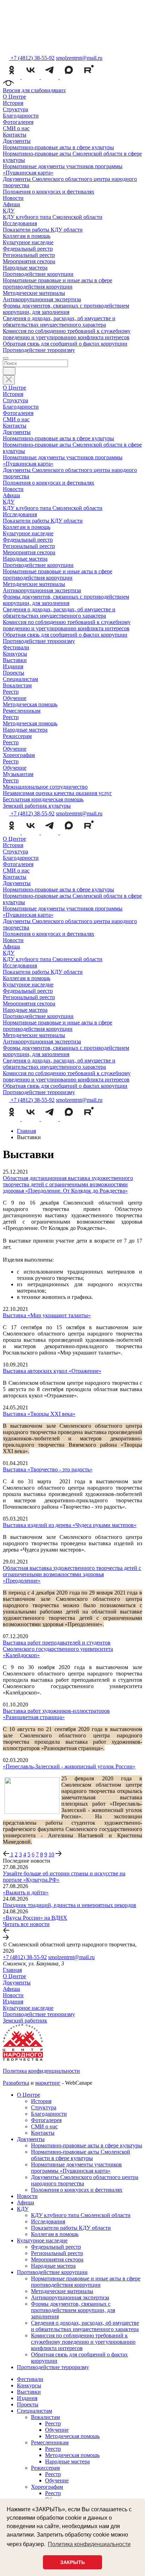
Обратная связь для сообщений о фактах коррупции (65, 344)
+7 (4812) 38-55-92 (25, 1957)
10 (51, 1854)
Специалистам (20, 679)
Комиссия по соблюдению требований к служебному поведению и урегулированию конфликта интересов (67, 334)
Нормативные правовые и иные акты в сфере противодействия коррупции (58, 283)
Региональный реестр (29, 255)
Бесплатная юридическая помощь (43, 799)
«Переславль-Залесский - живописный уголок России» (69, 1766)
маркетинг (48, 2083)
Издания (13, 666)
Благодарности (21, 116)
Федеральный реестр (28, 249)
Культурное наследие (28, 242)
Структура (15, 109)
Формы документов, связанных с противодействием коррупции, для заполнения (66, 309)
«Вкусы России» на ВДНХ (35, 1918)
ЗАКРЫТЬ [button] (72, 2562)
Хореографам (19, 755)
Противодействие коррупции (38, 274)
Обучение (15, 698)
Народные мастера (25, 268)
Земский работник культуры (37, 806)
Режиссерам (17, 736)
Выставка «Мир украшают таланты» (47, 1315)
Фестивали (16, 647)
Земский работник (25, 2021)
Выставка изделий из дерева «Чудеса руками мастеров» (70, 1525)
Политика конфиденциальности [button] (89, 2544)
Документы (17, 141)
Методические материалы (34, 293)
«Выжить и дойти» (26, 1892)
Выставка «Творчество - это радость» (48, 1469)
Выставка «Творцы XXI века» (39, 1414)
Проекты (14, 673)
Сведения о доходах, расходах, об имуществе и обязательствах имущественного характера (59, 321)
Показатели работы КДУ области (43, 230)
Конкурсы (15, 654)
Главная (12, 1970)
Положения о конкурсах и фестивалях (49, 192)
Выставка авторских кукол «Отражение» (52, 1371)
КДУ (9, 211)
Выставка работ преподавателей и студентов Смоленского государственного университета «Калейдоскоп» (58, 1649)
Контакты (15, 135)
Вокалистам (17, 685)
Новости (13, 198)
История (13, 103)
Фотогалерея (18, 122)
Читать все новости (26, 1924)
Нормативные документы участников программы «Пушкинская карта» (76, 2168)
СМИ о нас (16, 128)
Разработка (16, 2083)
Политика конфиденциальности (41, 2071)
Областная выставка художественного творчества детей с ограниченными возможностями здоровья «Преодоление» (72, 1574)
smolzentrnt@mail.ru (79, 58)
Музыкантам (18, 774)
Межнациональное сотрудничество (45, 787)
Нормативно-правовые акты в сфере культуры (58, 147)
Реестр (11, 692)
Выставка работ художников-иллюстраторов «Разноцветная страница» (56, 1714)
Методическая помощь (30, 704)
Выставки (15, 660)
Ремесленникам (22, 711)
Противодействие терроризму (39, 350)
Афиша (11, 204)
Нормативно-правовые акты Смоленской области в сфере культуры (81, 2155)
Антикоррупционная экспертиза (42, 299)
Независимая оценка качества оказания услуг (57, 793)
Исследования (20, 223)
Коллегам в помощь (27, 236)
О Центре (14, 97)
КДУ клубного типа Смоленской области (53, 217)
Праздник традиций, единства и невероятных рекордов (70, 1905)
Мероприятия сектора (29, 261)
